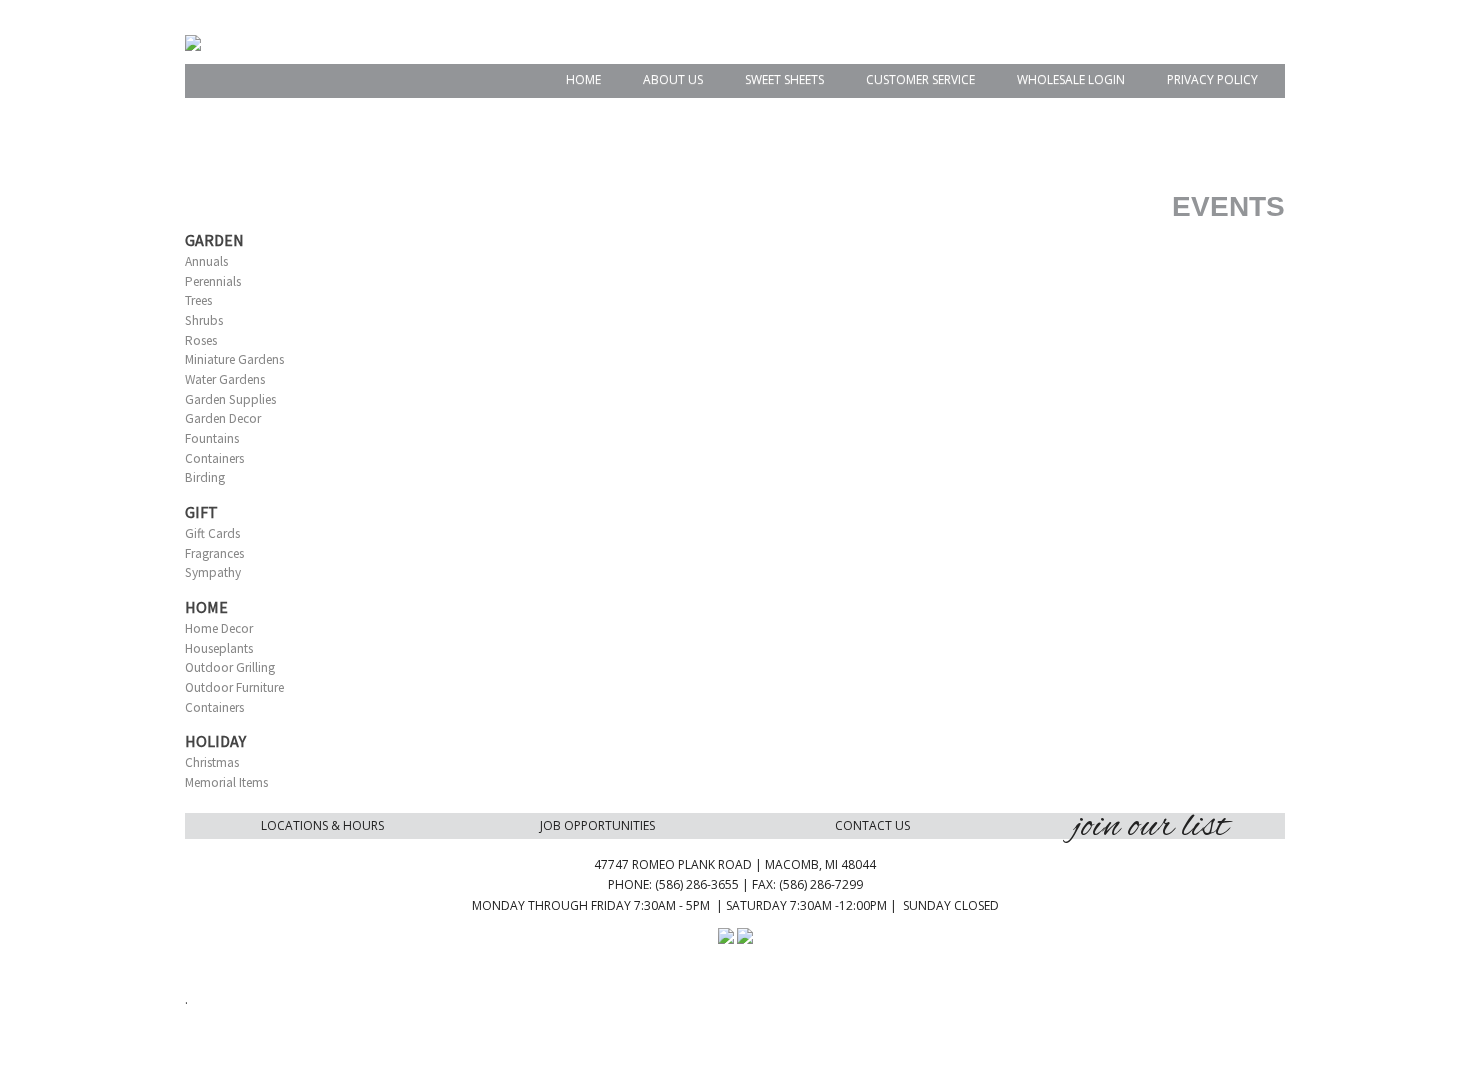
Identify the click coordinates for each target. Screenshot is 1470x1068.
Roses (201, 340)
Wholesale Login (1071, 79)
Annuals (206, 261)
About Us (673, 79)
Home (583, 79)
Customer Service (920, 79)
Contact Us (872, 825)
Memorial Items (226, 782)
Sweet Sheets (784, 79)
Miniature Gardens (234, 359)
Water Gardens (225, 379)
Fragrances (214, 553)
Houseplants (219, 648)
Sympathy (213, 572)
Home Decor (219, 628)
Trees (198, 300)
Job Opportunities (597, 825)
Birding (205, 477)
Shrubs (204, 320)
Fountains (212, 438)
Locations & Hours (322, 825)
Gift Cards (212, 533)
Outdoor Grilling (230, 667)
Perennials (213, 281)
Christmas (212, 762)
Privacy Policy (1212, 79)
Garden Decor (223, 418)
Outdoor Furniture (234, 687)
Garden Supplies (230, 399)
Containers (214, 458)
